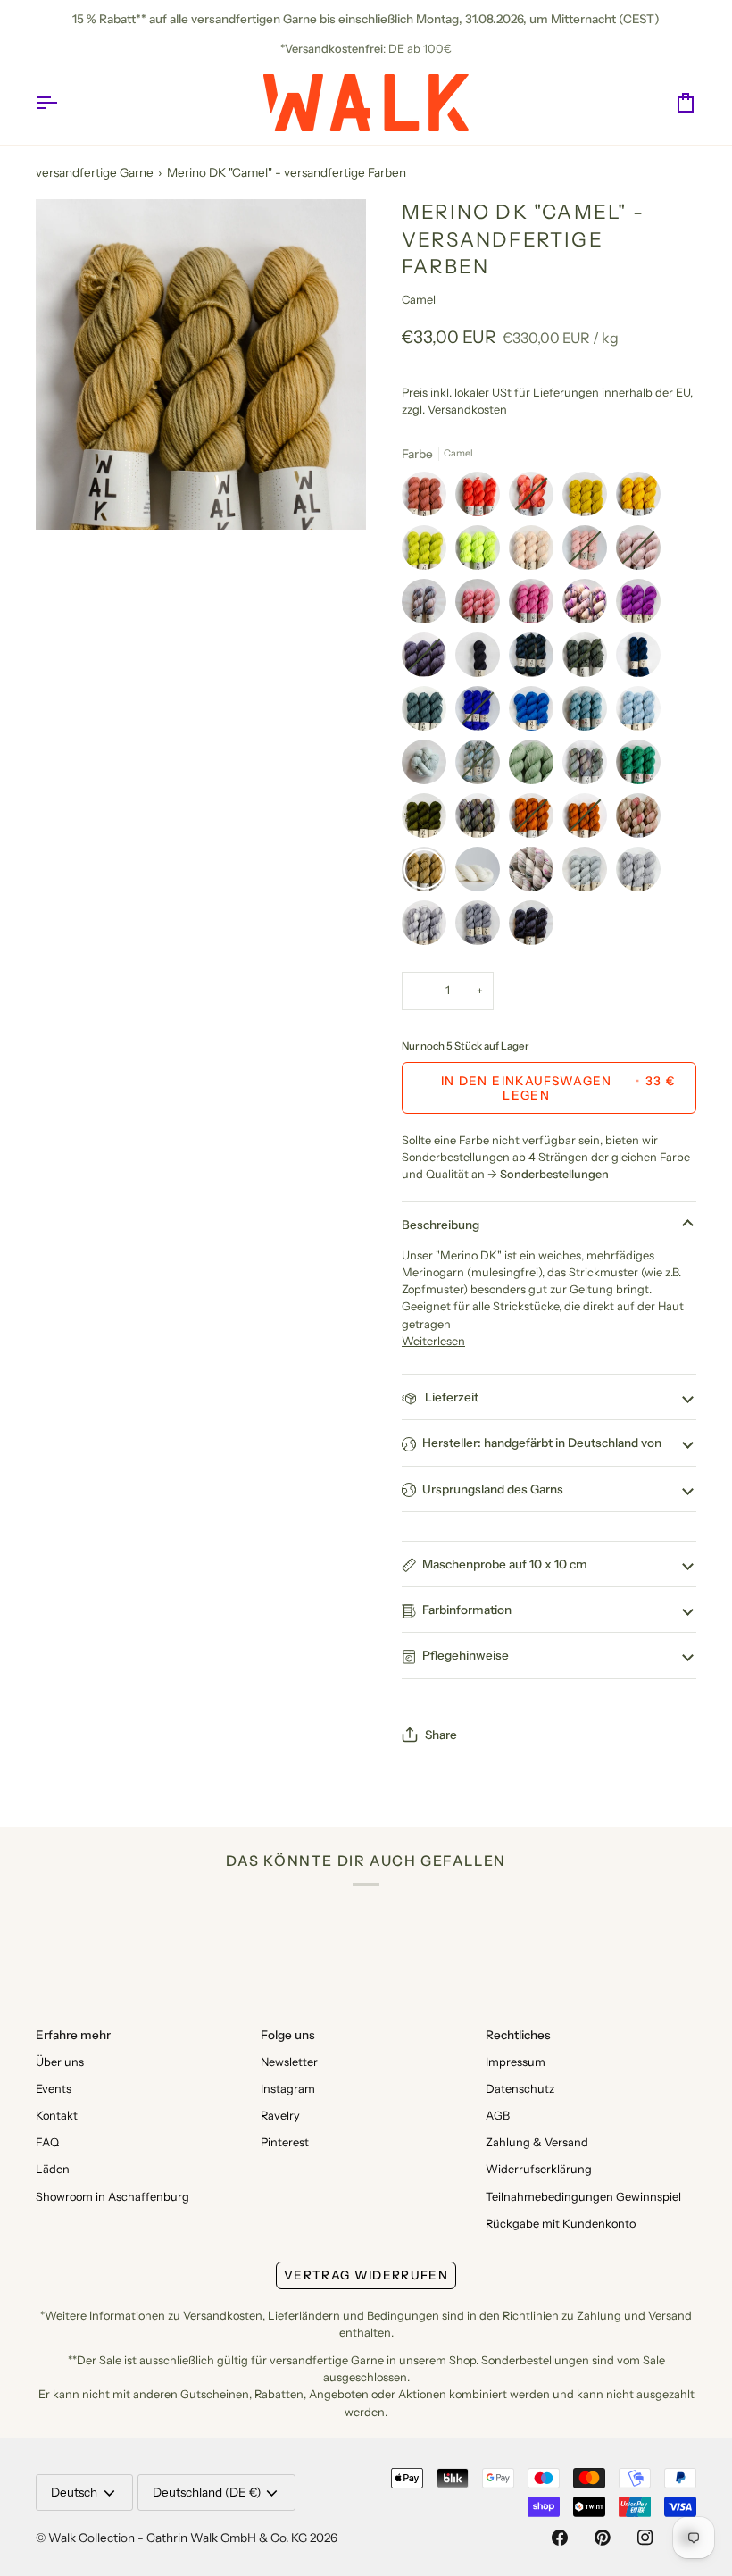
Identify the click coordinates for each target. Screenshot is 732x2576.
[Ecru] (482, 874)
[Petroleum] (536, 659)
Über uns (60, 2062)
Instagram (288, 2089)
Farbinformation (467, 1610)
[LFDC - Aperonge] (482, 498)
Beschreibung (441, 1225)
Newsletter (289, 2062)
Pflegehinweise (466, 1655)
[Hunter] (428, 820)
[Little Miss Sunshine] (643, 498)
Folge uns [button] (288, 2035)
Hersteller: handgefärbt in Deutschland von (542, 1443)
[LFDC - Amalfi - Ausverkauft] (482, 713)
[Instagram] (645, 2538)
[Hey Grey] (643, 874)
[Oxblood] (428, 498)
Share (441, 1735)
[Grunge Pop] (536, 874)
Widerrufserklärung (539, 2169)
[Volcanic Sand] (531, 927)
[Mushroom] (643, 820)
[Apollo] (589, 874)
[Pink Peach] (482, 606)
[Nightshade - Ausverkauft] (428, 659)
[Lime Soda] (482, 552)
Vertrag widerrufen (366, 2275)
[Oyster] (536, 552)
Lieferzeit (450, 1397)
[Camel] (428, 874)
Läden (53, 2169)
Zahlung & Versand (537, 2142)
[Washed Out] (643, 713)
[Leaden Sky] (428, 713)
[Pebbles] (482, 927)
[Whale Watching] (643, 659)
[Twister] (482, 820)
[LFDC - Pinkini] (536, 606)
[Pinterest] (603, 2538)
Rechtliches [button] (518, 2035)
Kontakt (57, 2116)
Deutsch (74, 2492)
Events (54, 2089)
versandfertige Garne (95, 172)
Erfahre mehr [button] (73, 2035)
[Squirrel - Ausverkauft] (536, 820)
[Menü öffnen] (62, 103)
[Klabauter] (536, 713)
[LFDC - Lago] (589, 713)
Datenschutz (520, 2089)
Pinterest (285, 2142)
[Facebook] (560, 2538)
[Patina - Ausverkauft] (589, 659)
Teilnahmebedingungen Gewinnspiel (583, 2197)
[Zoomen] (69, 496)
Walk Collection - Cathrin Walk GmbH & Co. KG (178, 2538)
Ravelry (280, 2116)
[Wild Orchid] (643, 606)
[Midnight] (482, 659)
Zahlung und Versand (634, 2316)
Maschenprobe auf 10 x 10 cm (505, 1564)
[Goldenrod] (589, 498)
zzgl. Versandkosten (454, 410)
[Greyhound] (428, 927)
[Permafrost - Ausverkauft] (482, 766)
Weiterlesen (433, 1341)
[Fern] (536, 766)
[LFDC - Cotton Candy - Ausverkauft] (589, 552)
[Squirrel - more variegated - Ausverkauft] (589, 820)
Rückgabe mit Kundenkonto (561, 2224)
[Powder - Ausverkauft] (643, 552)
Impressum (516, 2062)
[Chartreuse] (428, 552)
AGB (498, 2116)
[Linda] (589, 606)
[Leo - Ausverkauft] (536, 498)
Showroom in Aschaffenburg (112, 2197)
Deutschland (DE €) (207, 2492)
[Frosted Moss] (589, 766)
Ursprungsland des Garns (493, 1489)
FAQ (47, 2142)
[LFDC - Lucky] (643, 766)
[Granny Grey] (428, 606)
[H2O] (428, 766)
